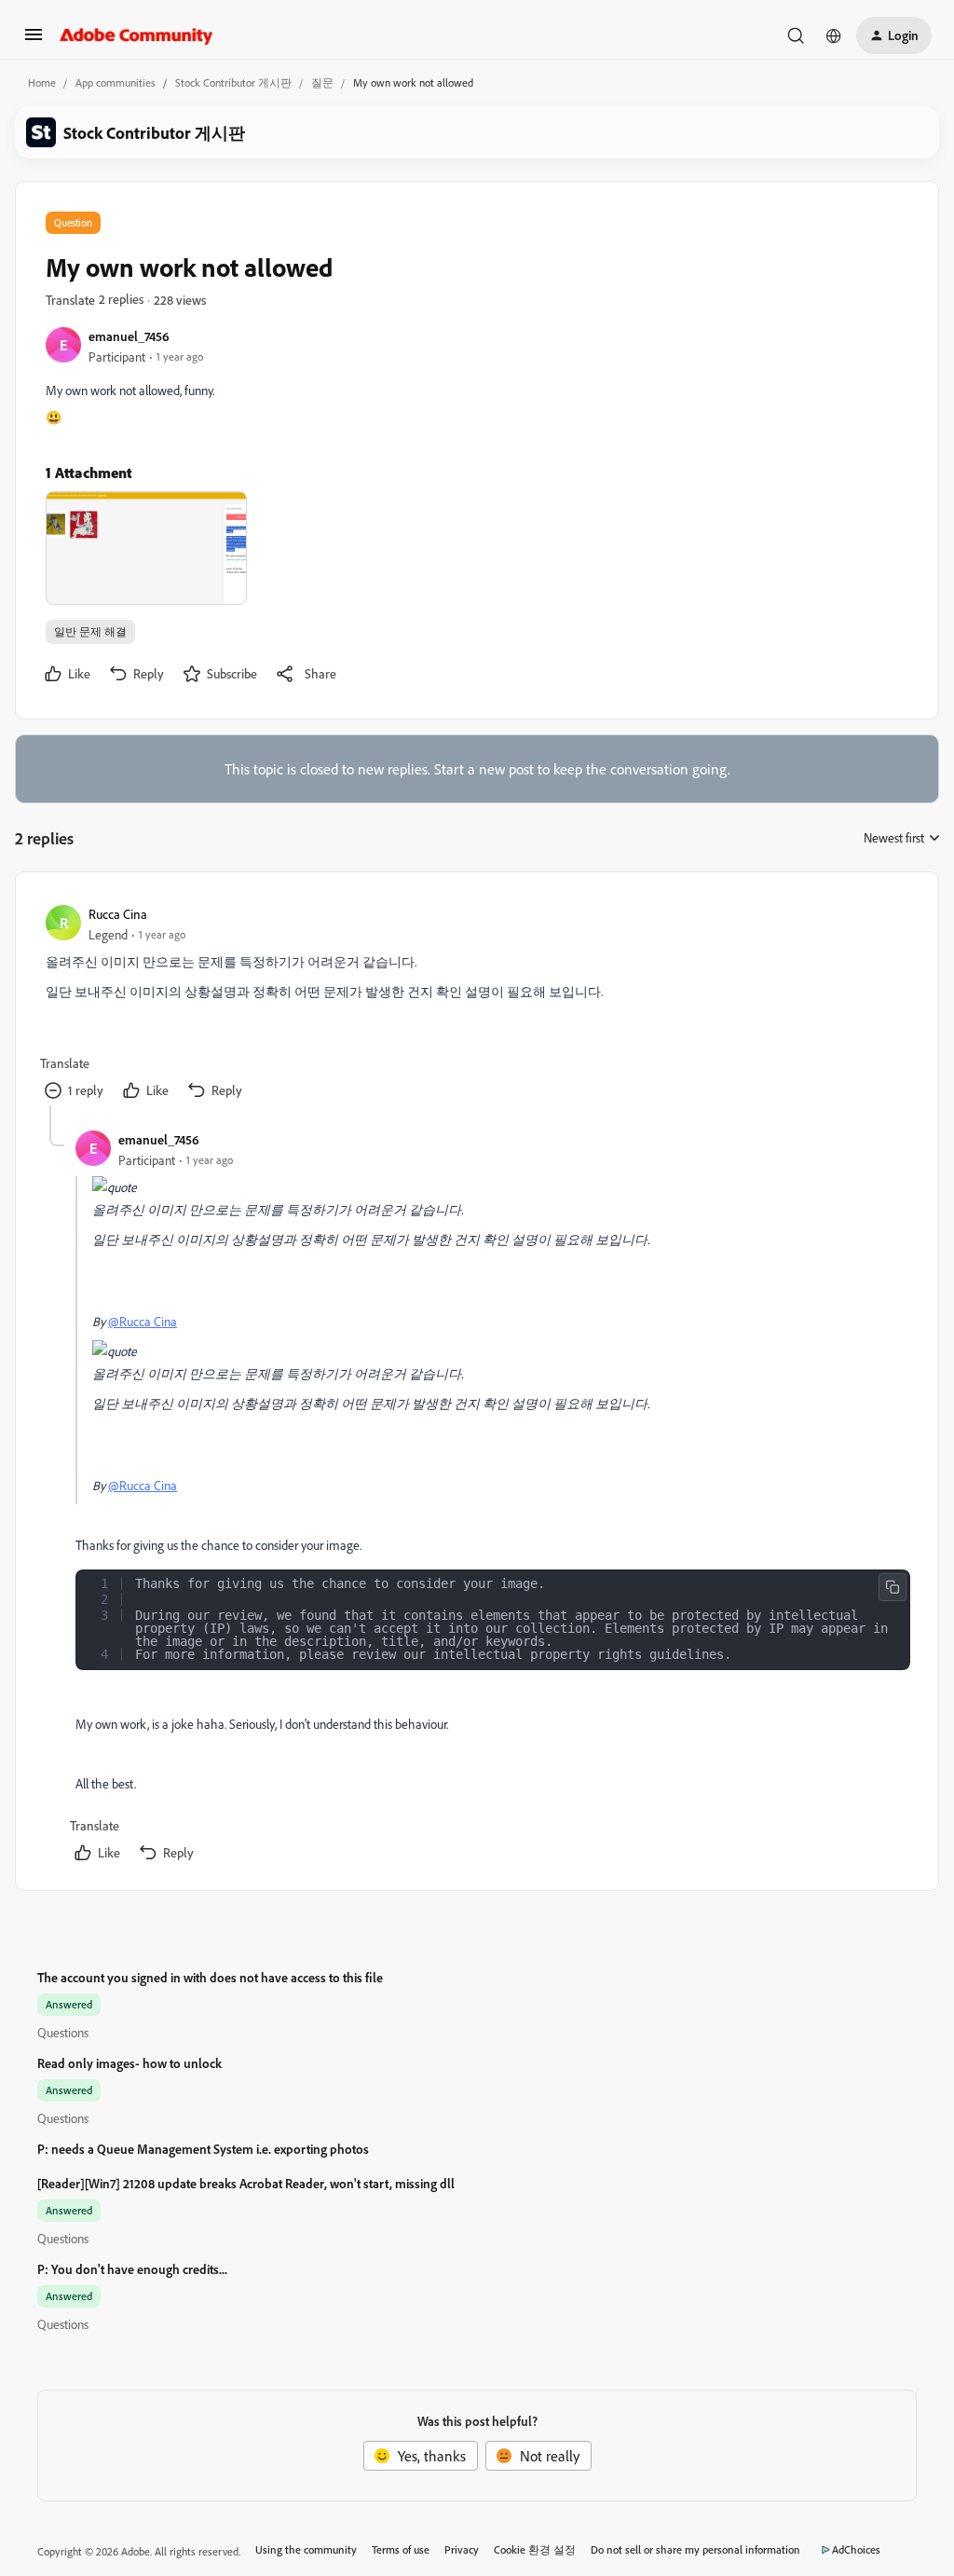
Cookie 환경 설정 (535, 2549)
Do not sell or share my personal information (695, 2549)
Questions (63, 2032)
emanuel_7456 (129, 336)
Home (42, 82)
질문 (322, 82)
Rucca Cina (118, 914)
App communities (116, 82)
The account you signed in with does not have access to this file (210, 1977)
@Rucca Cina (143, 1321)
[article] (476, 1004)
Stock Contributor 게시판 (233, 82)
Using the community (306, 2549)
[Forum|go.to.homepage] (136, 35)
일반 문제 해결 (90, 631)
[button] (34, 40)
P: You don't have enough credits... (132, 2269)
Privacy (462, 2549)
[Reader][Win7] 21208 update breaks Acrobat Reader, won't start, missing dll (246, 2183)
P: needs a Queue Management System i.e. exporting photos (203, 2149)
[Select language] (834, 35)
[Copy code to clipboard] (893, 1587)
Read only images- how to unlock (129, 2063)
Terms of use (401, 2549)
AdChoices (856, 2549)
